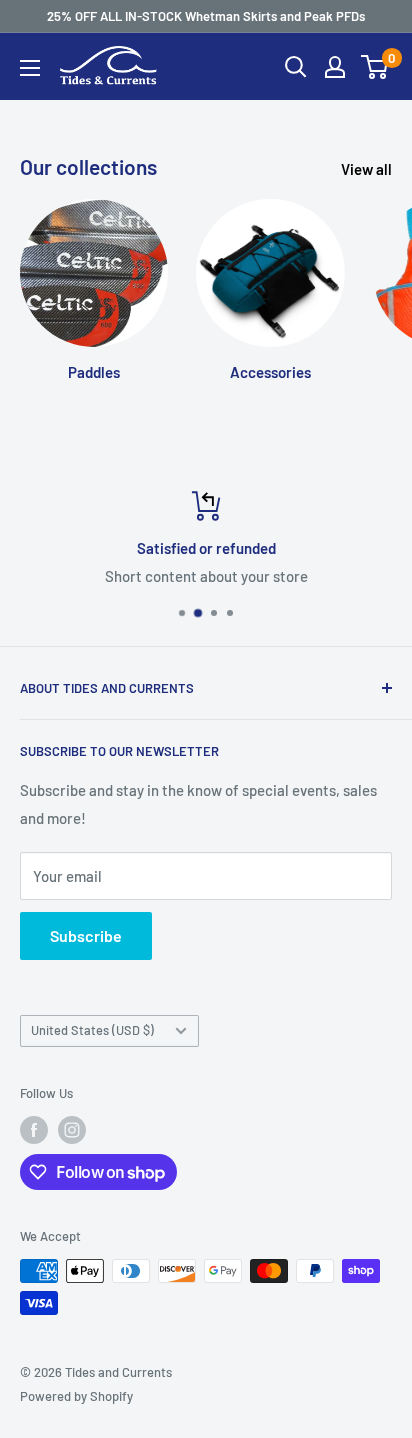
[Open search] (296, 67)
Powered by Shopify (76, 1396)
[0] (375, 67)
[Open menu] (30, 68)
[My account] (335, 67)
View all (366, 169)
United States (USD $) (92, 1030)
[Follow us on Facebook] (34, 1130)
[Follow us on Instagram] (72, 1130)
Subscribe (86, 935)
